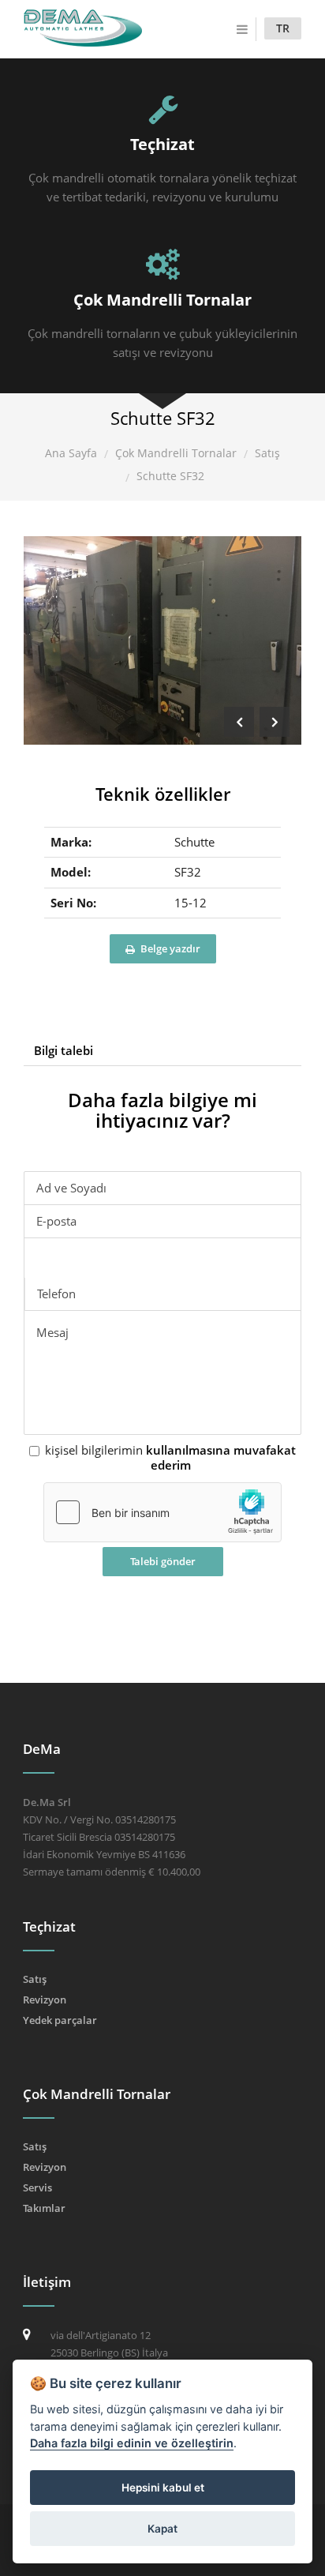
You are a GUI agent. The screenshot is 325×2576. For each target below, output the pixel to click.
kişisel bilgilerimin (170, 1458)
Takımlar (44, 2208)
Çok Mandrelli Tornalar (176, 453)
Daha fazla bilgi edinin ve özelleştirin (132, 2443)
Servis (37, 2187)
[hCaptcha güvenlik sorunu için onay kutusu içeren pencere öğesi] (162, 1512)
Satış (267, 453)
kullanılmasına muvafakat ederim (221, 1458)
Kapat (162, 2529)
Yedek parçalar (60, 2020)
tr (283, 28)
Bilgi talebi (64, 1050)
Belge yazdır (169, 948)
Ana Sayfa (71, 453)
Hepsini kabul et (163, 2488)
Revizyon (45, 2000)
